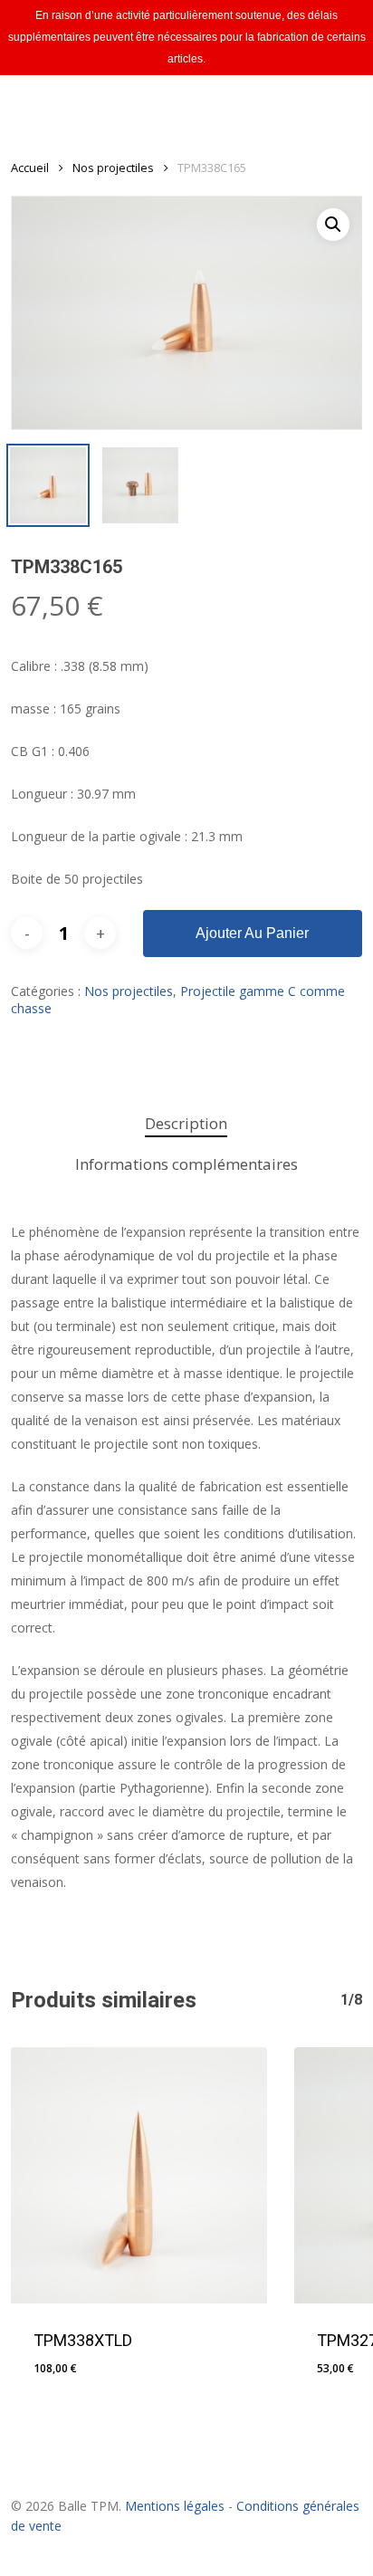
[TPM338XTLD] (139, 2175)
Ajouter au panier (252, 933)
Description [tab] (186, 1123)
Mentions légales (175, 2506)
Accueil (30, 168)
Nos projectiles (113, 168)
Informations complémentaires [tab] (186, 1164)
